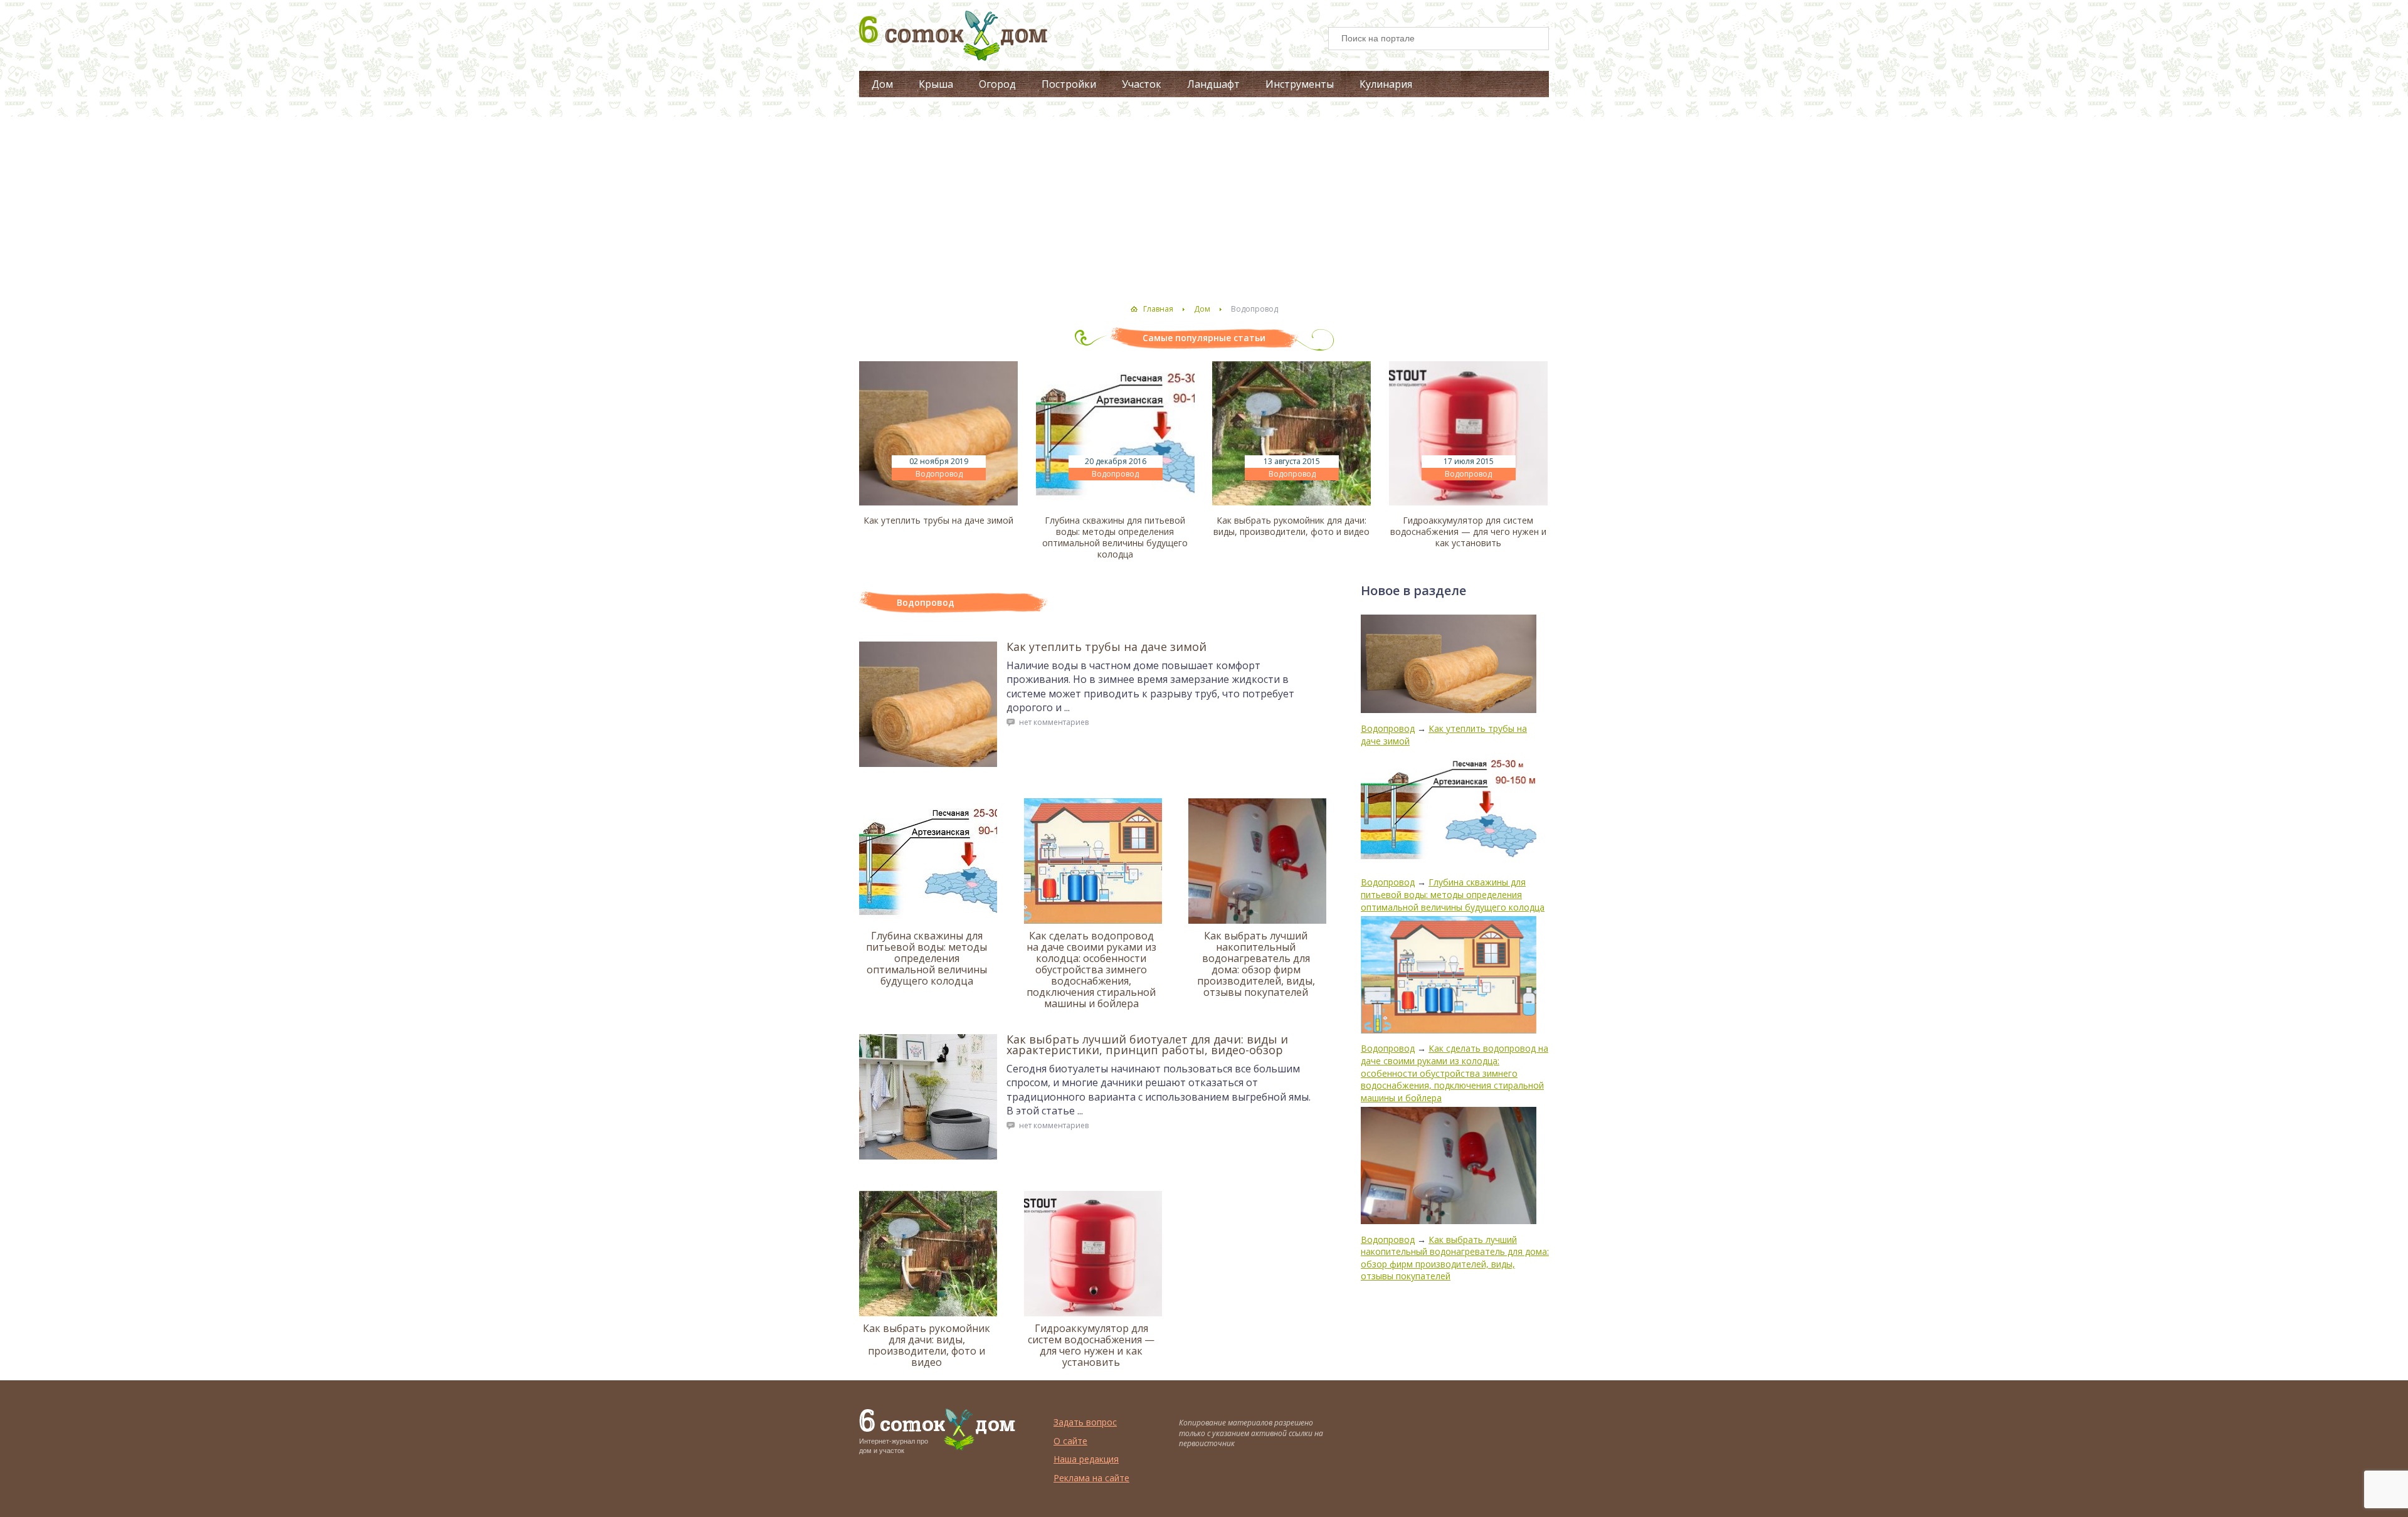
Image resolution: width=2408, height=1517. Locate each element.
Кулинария (1386, 84)
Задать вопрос (1085, 1422)
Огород (997, 84)
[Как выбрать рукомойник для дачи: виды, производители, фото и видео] (1291, 433)
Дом (882, 84)
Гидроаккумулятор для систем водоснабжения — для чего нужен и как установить (1468, 532)
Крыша (936, 84)
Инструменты (1300, 84)
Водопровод (939, 474)
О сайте (1070, 1441)
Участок (1142, 84)
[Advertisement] (1204, 198)
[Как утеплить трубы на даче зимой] (938, 433)
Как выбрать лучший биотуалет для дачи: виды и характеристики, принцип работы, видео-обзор (1147, 1044)
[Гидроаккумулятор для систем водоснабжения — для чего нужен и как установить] (1468, 433)
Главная (1158, 309)
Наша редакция (1086, 1459)
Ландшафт (1213, 84)
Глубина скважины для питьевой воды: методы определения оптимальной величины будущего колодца (1115, 537)
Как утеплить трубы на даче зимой (938, 521)
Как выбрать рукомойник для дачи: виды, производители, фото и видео (1291, 526)
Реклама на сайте (1091, 1478)
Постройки (1069, 84)
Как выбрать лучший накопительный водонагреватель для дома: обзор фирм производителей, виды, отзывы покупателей (1256, 964)
